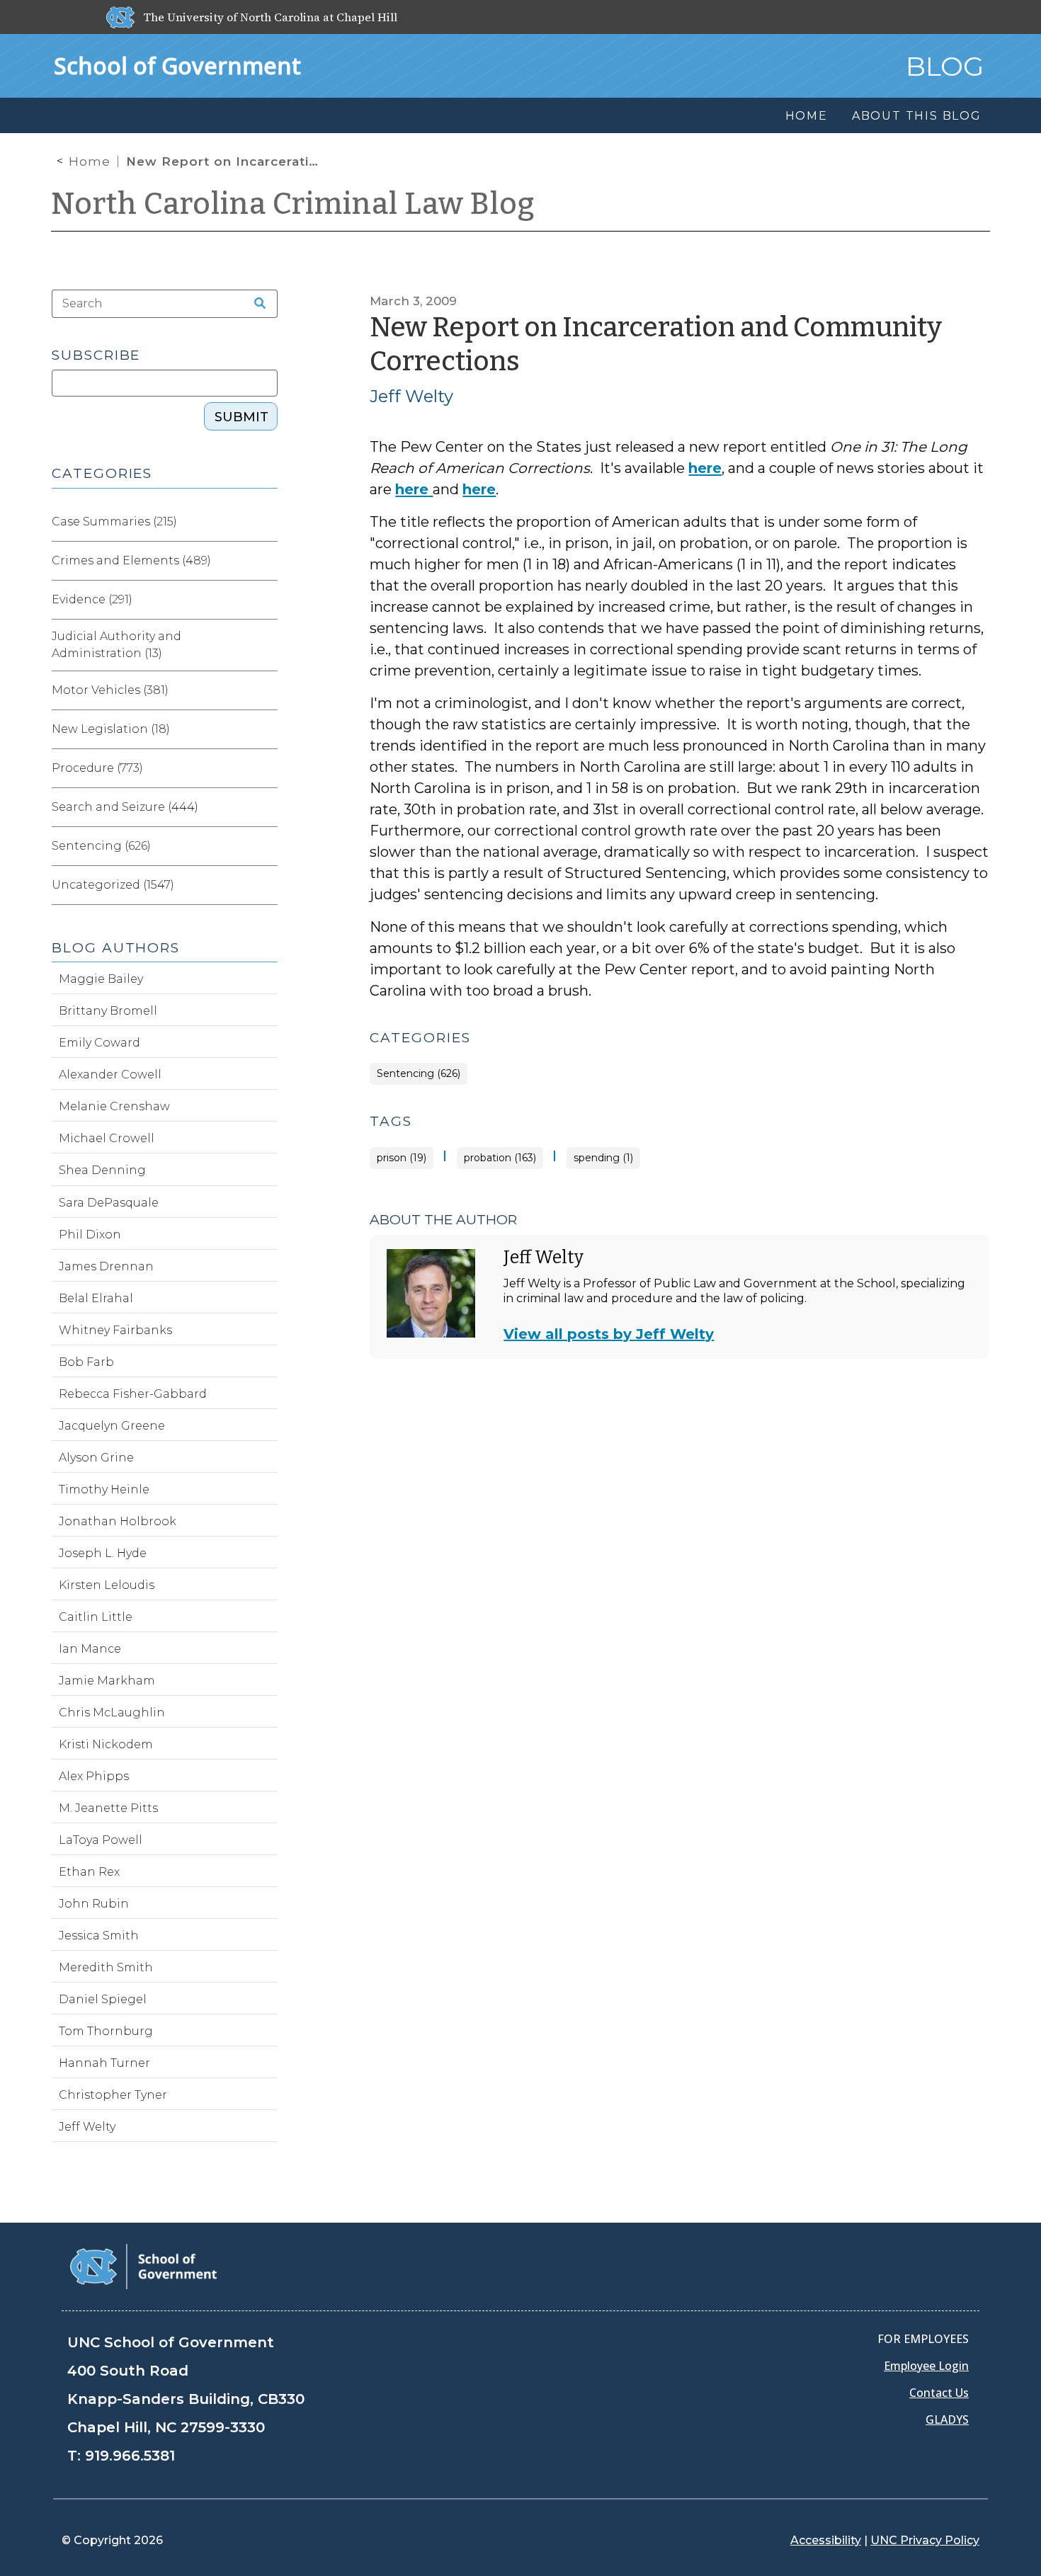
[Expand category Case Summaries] (266, 522)
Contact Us (939, 2393)
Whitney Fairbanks (115, 1330)
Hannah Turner (104, 2063)
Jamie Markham (107, 1681)
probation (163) (500, 1158)
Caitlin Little (96, 1617)
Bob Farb (86, 1362)
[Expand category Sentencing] (266, 846)
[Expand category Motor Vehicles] (266, 690)
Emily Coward (99, 1043)
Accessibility (826, 2540)
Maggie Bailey (101, 979)
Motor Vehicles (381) (110, 690)
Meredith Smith (106, 1967)
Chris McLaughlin (112, 1712)
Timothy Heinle (104, 1489)
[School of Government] (143, 2266)
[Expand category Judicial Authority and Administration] (266, 645)
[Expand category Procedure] (266, 768)
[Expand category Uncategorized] (266, 885)
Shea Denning (102, 1170)
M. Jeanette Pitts (108, 1808)
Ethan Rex (89, 1872)
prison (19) (402, 1158)
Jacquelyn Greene (112, 1426)
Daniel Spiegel (103, 1999)
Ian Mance (90, 1649)
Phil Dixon (90, 1235)
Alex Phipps (94, 1776)
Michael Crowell (107, 1138)
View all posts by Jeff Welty (609, 1334)
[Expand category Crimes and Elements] (266, 561)
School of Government (177, 65)
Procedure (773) (97, 768)
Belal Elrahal (96, 1298)
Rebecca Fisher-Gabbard (133, 1394)
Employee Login (926, 2366)
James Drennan (106, 1266)
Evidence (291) (92, 599)
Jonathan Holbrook (118, 1521)
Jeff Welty (411, 396)
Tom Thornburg (106, 2031)
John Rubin (94, 1904)
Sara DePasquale (109, 1203)
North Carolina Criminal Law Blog (293, 204)
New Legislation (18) (111, 729)
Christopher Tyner (113, 2095)
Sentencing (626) (419, 1074)
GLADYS (947, 2420)
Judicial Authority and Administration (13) (116, 645)
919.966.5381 (130, 2456)
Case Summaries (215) (114, 522)
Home (90, 161)
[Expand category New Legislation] (266, 729)
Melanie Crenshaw (114, 1106)
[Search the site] (255, 304)
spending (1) (603, 1158)
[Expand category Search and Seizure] (266, 807)
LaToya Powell (101, 1840)
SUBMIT (241, 417)
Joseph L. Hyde (103, 1553)
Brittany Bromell (108, 1011)
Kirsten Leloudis (107, 1585)
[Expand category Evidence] (266, 600)
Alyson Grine (96, 1458)
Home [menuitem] (807, 116)
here (705, 468)
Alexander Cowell (110, 1075)
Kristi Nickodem (106, 1744)
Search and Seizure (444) (125, 807)
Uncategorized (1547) (113, 885)
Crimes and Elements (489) (131, 560)
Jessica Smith (99, 1936)
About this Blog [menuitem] (917, 116)
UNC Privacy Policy (925, 2540)
